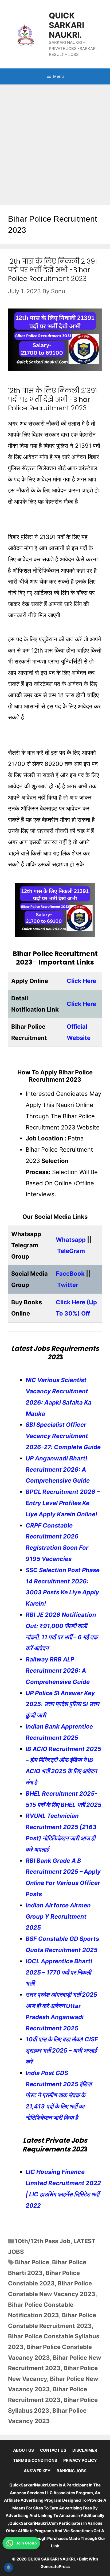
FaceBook (70, 1274)
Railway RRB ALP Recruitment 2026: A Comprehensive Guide (58, 1671)
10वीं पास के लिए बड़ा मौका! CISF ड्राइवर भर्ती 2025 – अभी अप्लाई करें (62, 2050)
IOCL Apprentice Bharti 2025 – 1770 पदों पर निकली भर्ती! (59, 1972)
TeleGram (71, 1251)
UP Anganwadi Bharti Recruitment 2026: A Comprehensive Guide (58, 1470)
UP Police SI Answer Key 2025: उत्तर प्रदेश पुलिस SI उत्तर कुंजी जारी (62, 1704)
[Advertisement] (55, 142)
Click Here (81, 981)
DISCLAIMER (85, 2450)
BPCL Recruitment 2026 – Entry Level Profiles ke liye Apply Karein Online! (63, 1503)
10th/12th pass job (43, 2241)
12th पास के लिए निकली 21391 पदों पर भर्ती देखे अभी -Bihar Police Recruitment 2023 (52, 270)
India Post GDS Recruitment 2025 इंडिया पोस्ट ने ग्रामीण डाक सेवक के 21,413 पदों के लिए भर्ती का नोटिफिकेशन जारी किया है (59, 2095)
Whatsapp (71, 1240)
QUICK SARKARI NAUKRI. (66, 25)
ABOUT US (23, 2450)
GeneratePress (55, 2567)
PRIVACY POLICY (80, 2460)
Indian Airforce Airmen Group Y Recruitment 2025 (58, 1916)
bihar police (32, 2262)
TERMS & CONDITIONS (35, 2460)
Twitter (68, 1285)
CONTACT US (53, 2450)
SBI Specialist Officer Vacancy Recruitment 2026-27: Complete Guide (63, 1436)
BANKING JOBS (72, 2471)
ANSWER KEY (37, 2471)
